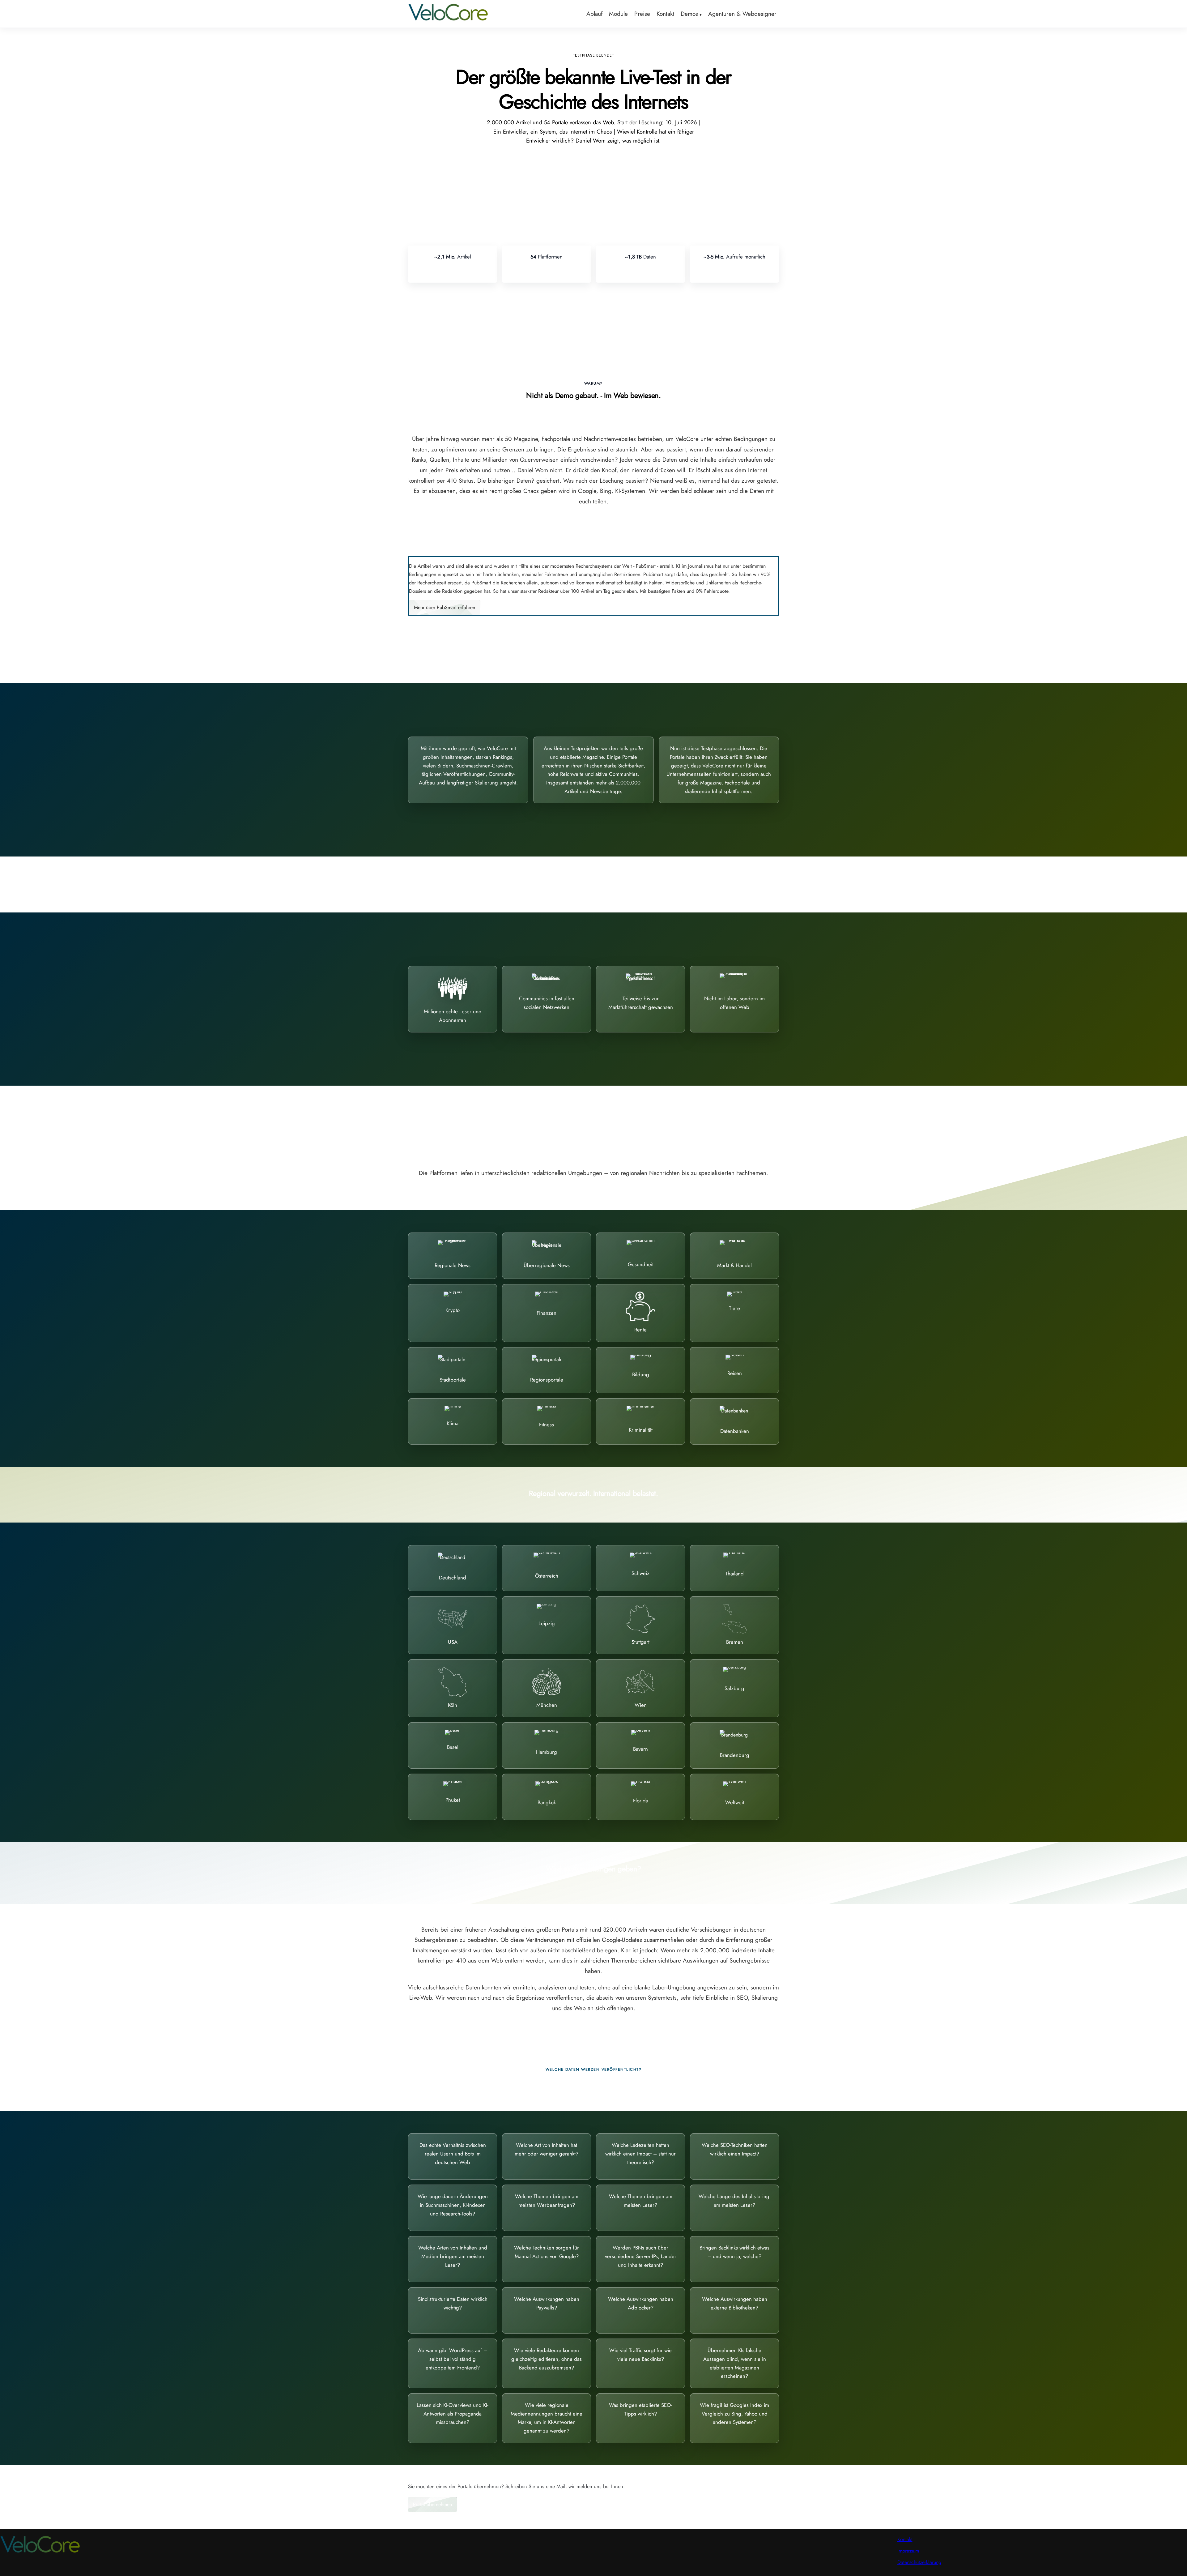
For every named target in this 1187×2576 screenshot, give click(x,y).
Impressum (908, 2551)
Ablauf (594, 14)
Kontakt (665, 14)
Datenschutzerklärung (919, 2562)
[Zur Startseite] (448, 20)
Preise (642, 14)
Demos (689, 14)
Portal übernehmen (432, 2504)
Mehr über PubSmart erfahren (445, 607)
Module (618, 14)
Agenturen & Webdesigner (742, 14)
